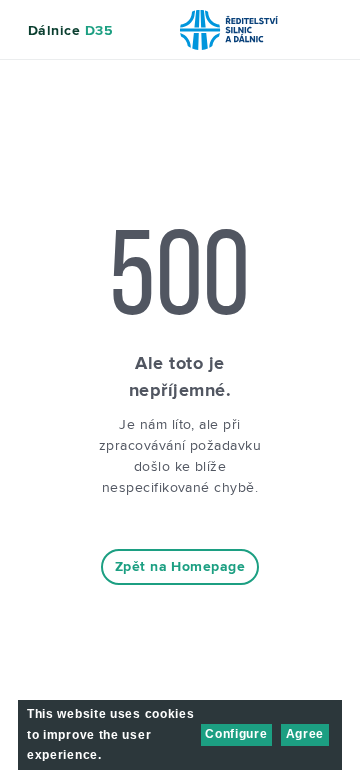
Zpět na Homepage (180, 567)
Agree (305, 734)
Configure (236, 734)
